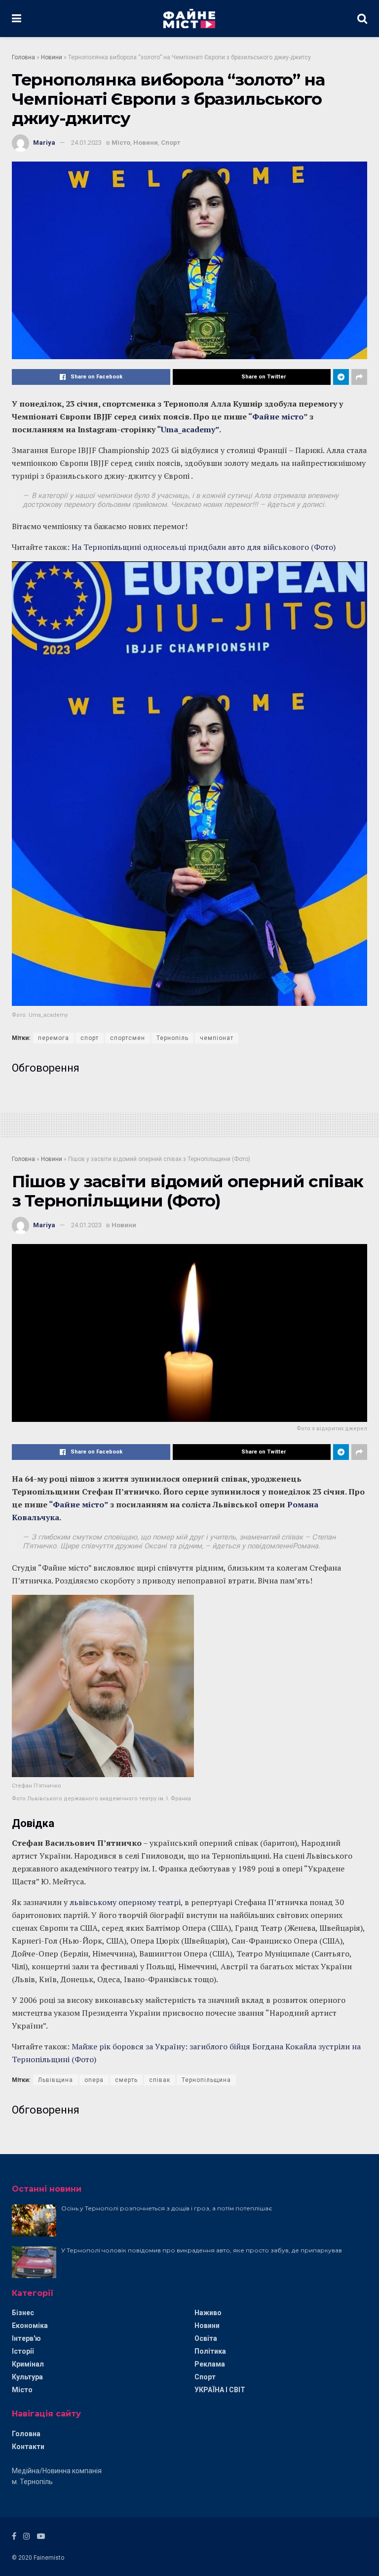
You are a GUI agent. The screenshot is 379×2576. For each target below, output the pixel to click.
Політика (210, 2351)
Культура (27, 2377)
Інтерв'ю (26, 2338)
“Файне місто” (78, 1504)
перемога (54, 1038)
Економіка (30, 2326)
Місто (121, 143)
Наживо (208, 2313)
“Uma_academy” (188, 429)
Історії (23, 2351)
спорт (90, 1038)
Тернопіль (172, 1038)
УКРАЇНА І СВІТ (220, 2390)
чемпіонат (217, 1038)
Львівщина (56, 2080)
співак (160, 2080)
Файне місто (278, 416)
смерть (126, 2080)
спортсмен (128, 1038)
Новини (52, 57)
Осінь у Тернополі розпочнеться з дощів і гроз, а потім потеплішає (167, 2208)
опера (94, 2080)
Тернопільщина (206, 2080)
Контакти (28, 2447)
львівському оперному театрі (125, 1902)
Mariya (44, 143)
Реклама (210, 2364)
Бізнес (23, 2313)
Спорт (171, 143)
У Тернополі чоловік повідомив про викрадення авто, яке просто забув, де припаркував (202, 2250)
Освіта (206, 2338)
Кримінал (28, 2364)
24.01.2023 (86, 143)
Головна (23, 57)
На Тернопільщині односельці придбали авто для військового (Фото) (204, 547)
